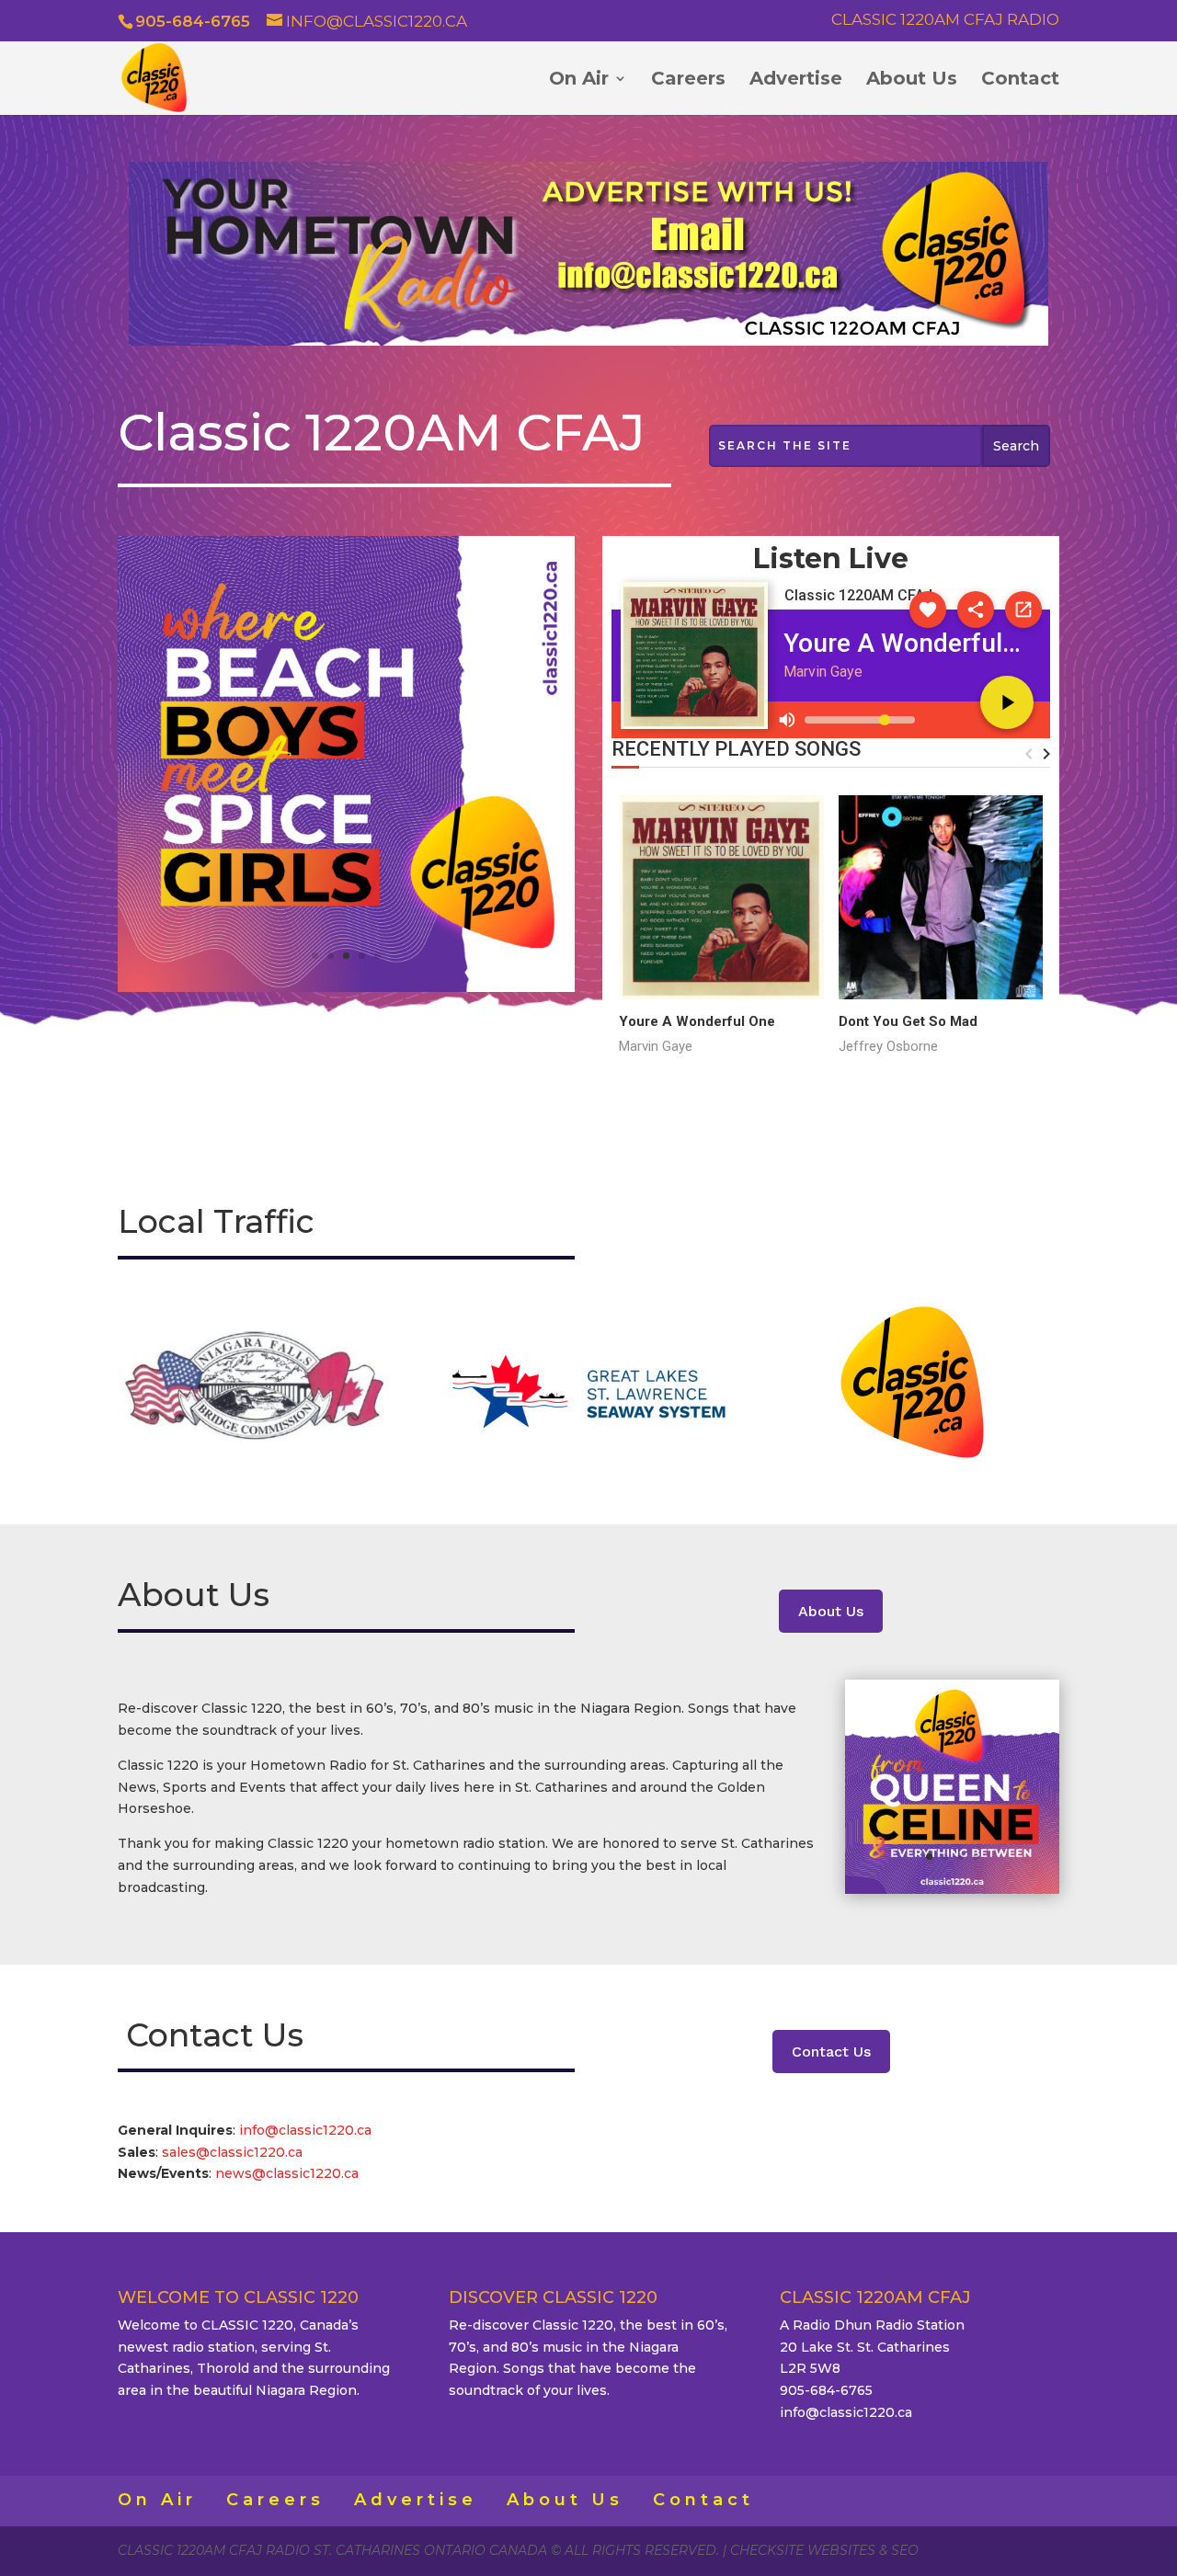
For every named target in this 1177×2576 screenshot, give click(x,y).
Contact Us (831, 2052)
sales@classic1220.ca (234, 2152)
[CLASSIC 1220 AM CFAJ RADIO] (346, 987)
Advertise (796, 80)
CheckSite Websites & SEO (824, 2550)
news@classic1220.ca (287, 2173)
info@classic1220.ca (305, 2130)
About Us (912, 80)
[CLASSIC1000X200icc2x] (588, 341)
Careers (688, 80)
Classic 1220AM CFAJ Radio (945, 20)
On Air (579, 80)
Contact (1020, 80)
